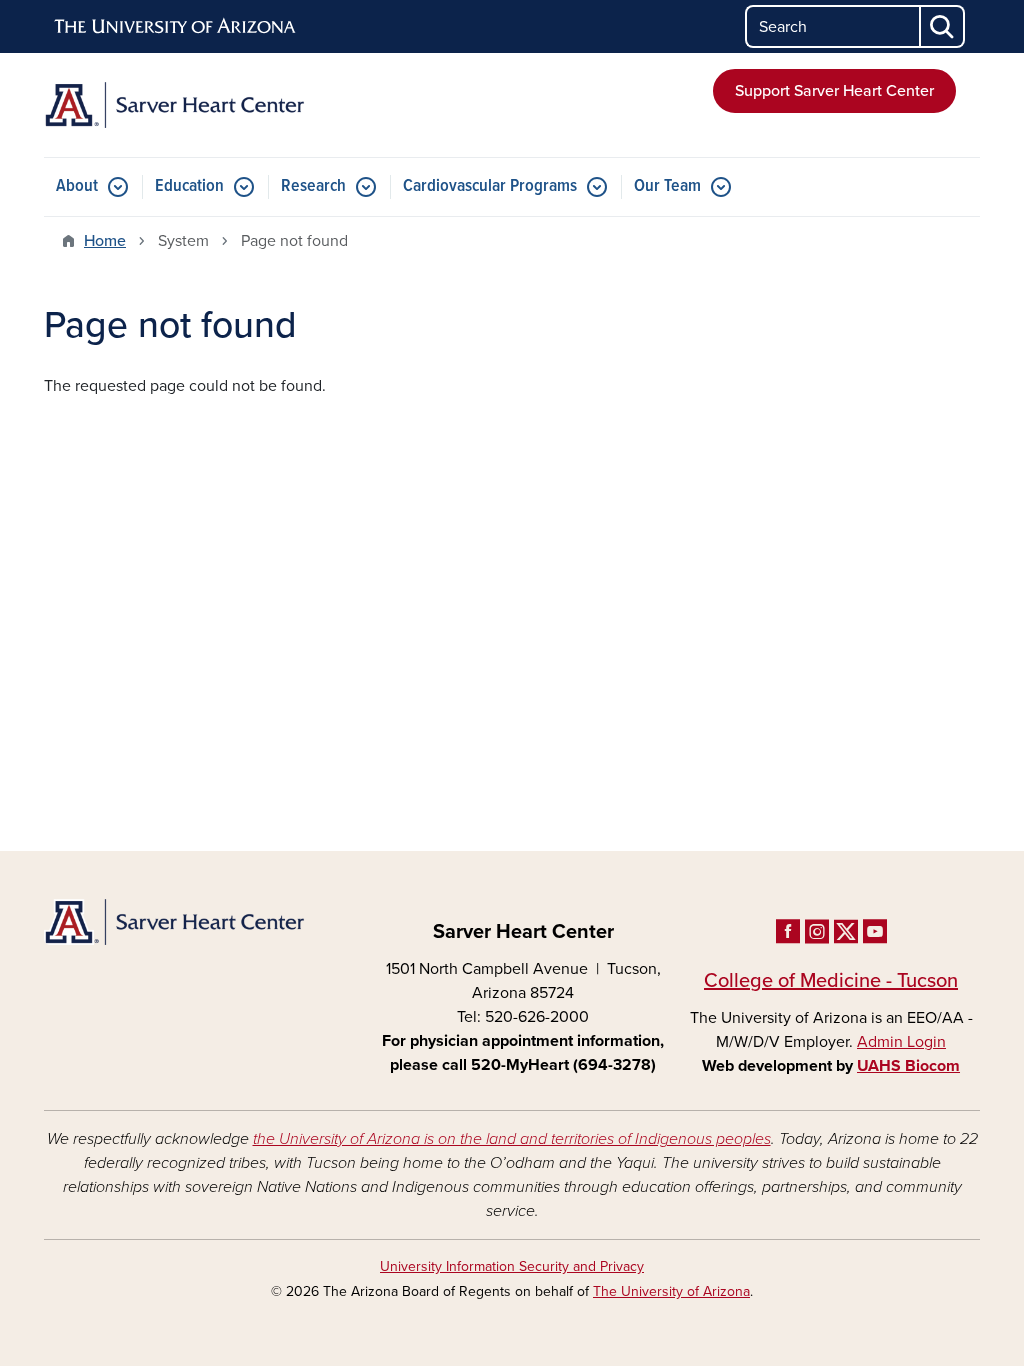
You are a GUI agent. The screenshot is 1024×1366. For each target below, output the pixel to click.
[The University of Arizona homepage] (176, 27)
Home (105, 241)
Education (189, 186)
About (77, 186)
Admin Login (901, 1042)
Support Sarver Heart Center (834, 91)
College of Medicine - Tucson (831, 981)
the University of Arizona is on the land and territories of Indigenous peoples (512, 1139)
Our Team (667, 186)
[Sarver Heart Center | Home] (192, 105)
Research (313, 186)
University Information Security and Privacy (512, 1266)
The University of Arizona (671, 1291)
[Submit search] (943, 26)
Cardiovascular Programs (490, 186)
